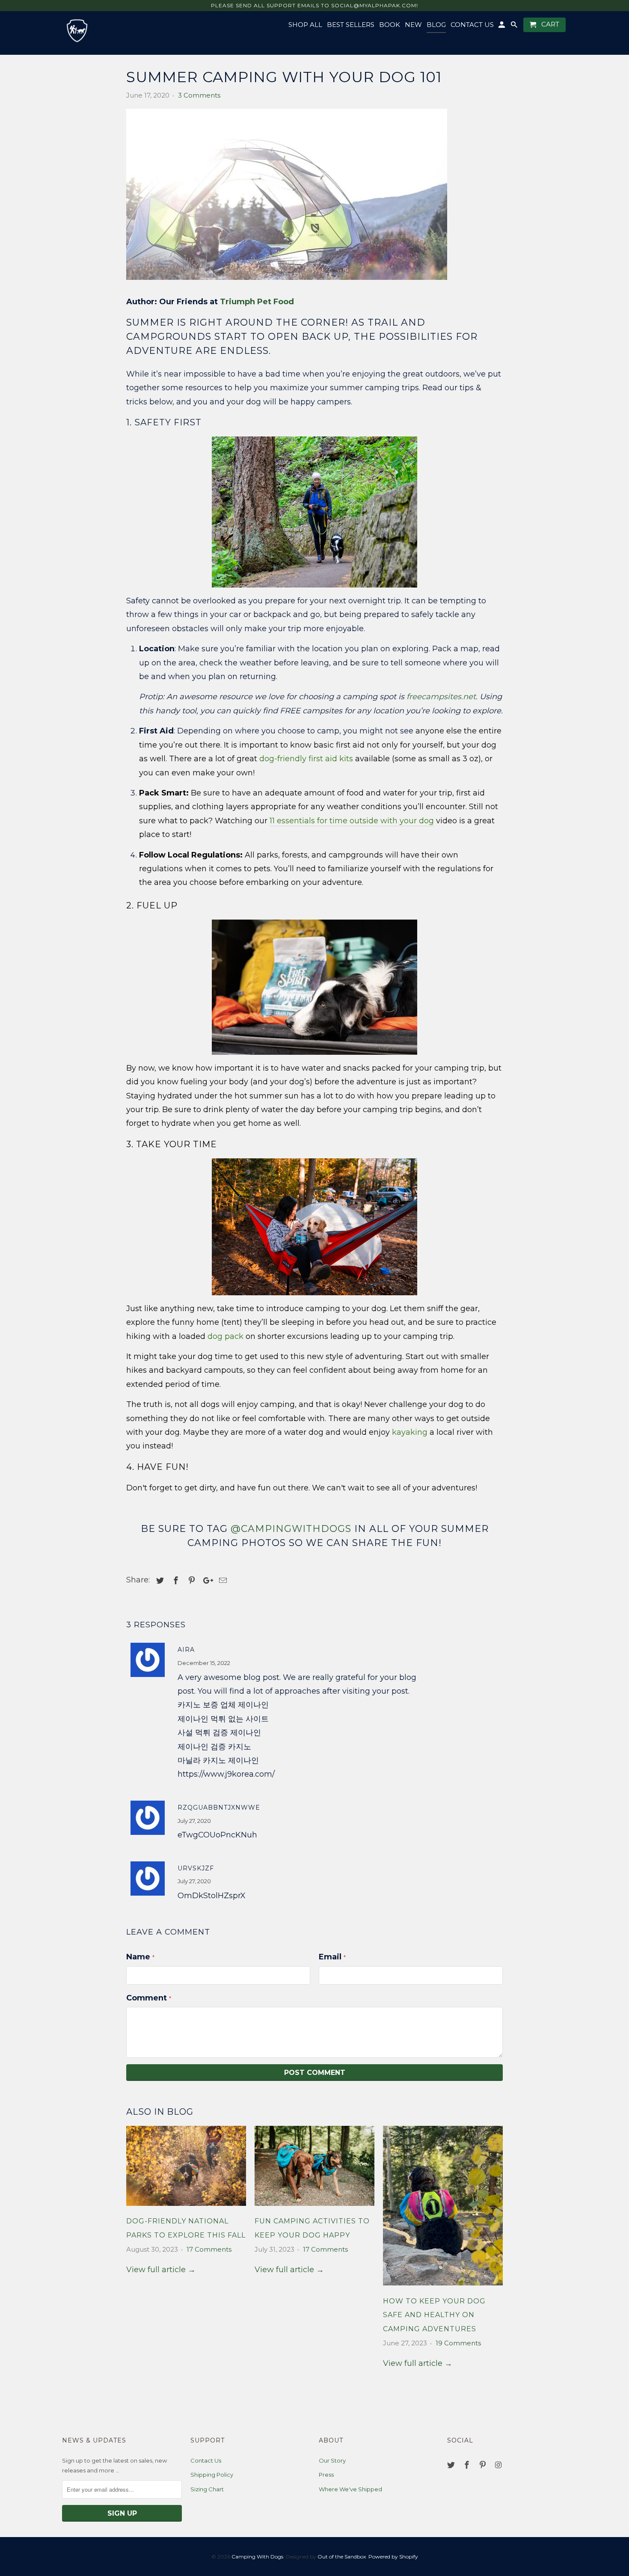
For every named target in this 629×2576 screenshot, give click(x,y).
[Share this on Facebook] (175, 1581)
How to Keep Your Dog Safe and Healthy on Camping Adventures (434, 2315)
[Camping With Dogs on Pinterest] (484, 2465)
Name (140, 1957)
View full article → (161, 2270)
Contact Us (206, 2460)
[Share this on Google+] (206, 1581)
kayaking (410, 1432)
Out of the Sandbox (342, 2557)
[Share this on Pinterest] (190, 1581)
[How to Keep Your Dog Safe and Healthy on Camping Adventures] (443, 2287)
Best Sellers (351, 25)
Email (332, 1957)
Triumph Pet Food (257, 302)
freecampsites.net (441, 697)
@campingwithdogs (291, 1529)
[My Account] (502, 27)
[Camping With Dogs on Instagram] (499, 2465)
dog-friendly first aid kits (306, 759)
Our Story (332, 2460)
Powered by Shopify (393, 2557)
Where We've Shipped (350, 2489)
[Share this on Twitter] (159, 1581)
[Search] (515, 27)
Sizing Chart (207, 2489)
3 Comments (199, 95)
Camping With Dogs (257, 2557)
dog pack (225, 1336)
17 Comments (209, 2249)
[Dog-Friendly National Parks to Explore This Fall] (186, 2208)
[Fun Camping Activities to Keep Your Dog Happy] (314, 2208)
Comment (149, 1998)
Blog (436, 25)
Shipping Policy (212, 2475)
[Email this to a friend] (222, 1581)
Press (326, 2475)
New (413, 25)
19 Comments (458, 2343)
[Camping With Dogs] (77, 31)
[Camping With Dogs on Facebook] (468, 2465)
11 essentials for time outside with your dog (352, 821)
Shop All (305, 25)
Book (390, 25)
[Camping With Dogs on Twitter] (452, 2465)
